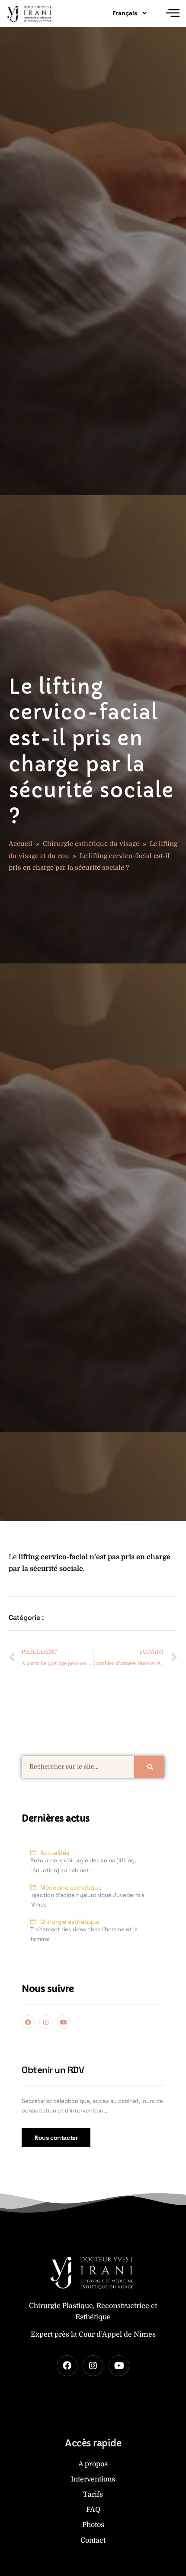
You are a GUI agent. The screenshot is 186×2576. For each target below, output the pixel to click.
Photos (93, 2525)
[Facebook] (28, 2022)
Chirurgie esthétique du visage (91, 844)
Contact (93, 2540)
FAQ (93, 2510)
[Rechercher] (149, 1767)
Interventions (93, 2479)
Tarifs (93, 2494)
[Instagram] (46, 2022)
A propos (93, 2464)
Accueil (21, 844)
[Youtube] (64, 2022)
